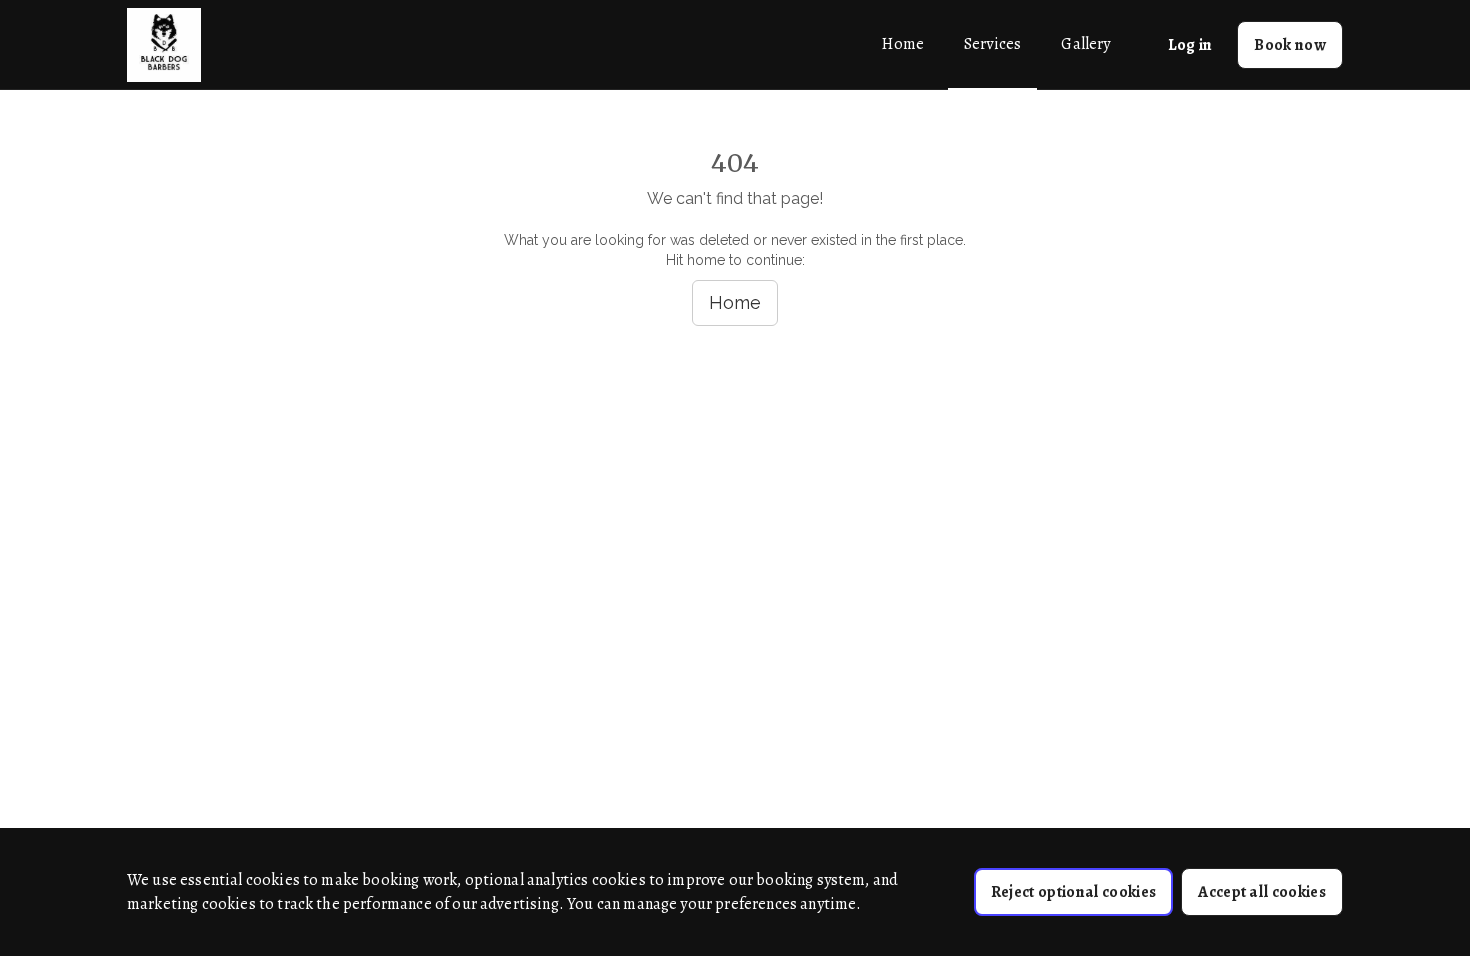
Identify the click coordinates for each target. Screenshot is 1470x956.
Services (992, 44)
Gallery (1085, 44)
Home (903, 44)
